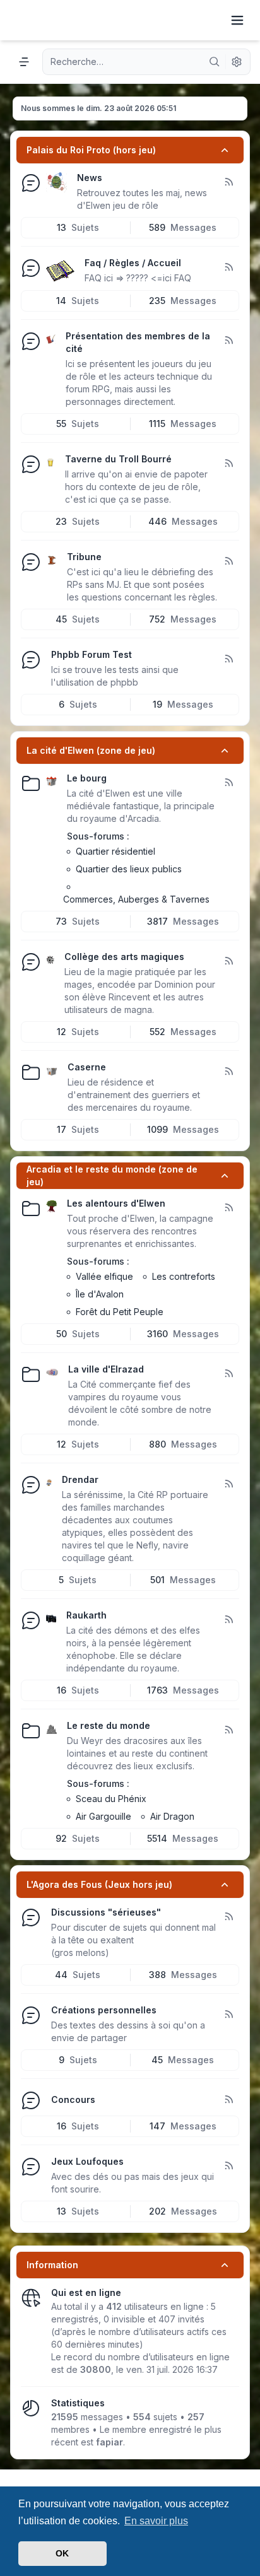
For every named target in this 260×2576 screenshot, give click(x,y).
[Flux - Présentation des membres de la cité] (228, 341)
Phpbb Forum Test (92, 654)
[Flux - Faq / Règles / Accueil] (228, 267)
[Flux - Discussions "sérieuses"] (228, 1917)
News (90, 178)
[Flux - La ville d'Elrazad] (228, 1374)
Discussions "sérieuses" (106, 1912)
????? (137, 278)
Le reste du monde (109, 1725)
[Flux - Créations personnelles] (228, 2015)
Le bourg (87, 778)
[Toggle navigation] (237, 20)
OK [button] (62, 2553)
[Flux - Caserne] (228, 1072)
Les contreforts (184, 1276)
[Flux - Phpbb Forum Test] (228, 659)
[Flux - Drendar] (228, 1484)
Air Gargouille (103, 1816)
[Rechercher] (215, 62)
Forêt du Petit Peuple (120, 1312)
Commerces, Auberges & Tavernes (136, 899)
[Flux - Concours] (228, 2100)
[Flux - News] (228, 182)
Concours (73, 2099)
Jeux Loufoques (87, 2161)
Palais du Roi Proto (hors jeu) (91, 150)
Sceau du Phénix (111, 1799)
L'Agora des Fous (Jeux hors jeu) (99, 1884)
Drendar (80, 1479)
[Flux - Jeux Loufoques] (228, 2166)
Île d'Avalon (100, 1294)
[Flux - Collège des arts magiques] (228, 961)
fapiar (109, 2442)
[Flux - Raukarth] (228, 1620)
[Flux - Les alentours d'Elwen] (228, 1208)
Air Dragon (172, 1816)
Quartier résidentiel (115, 851)
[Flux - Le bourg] (228, 783)
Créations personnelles (104, 2010)
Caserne (87, 1067)
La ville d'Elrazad (106, 1369)
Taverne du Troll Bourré (118, 459)
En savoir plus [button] (156, 2521)
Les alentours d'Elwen (116, 1203)
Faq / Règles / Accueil (133, 263)
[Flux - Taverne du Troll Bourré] (228, 464)
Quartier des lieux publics (129, 869)
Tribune (84, 557)
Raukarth (86, 1615)
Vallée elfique (104, 1276)
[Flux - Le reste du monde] (228, 1730)
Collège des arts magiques (124, 957)
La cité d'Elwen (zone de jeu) (91, 750)
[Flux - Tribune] (228, 561)
